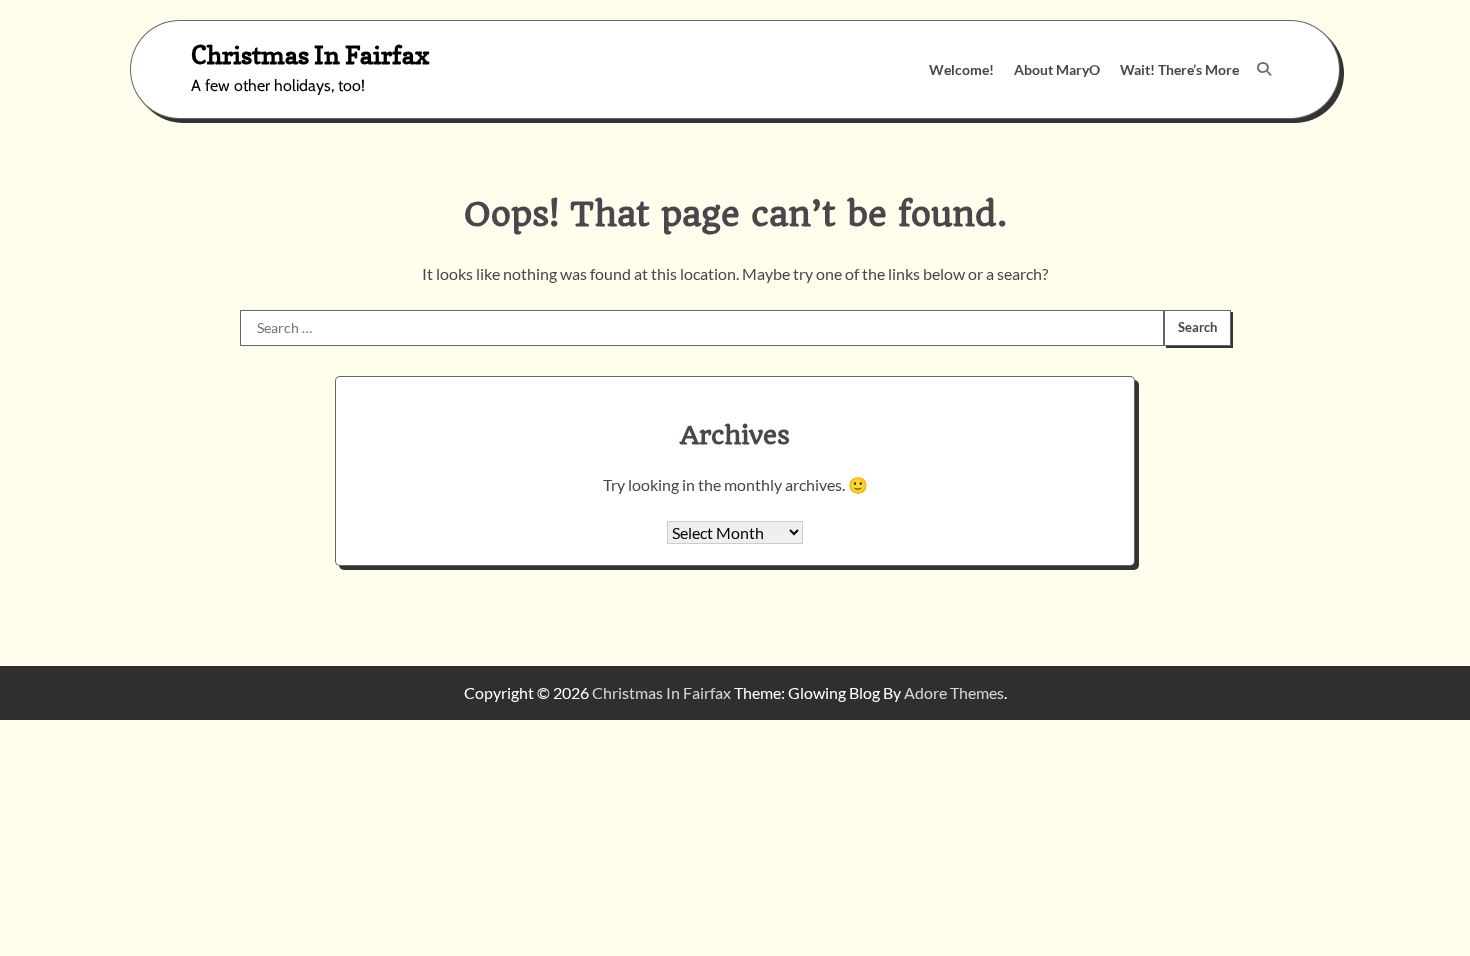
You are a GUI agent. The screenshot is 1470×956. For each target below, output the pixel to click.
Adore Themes (954, 692)
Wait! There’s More (1179, 69)
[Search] (1264, 69)
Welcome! (961, 69)
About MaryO (1057, 69)
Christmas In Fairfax (310, 54)
